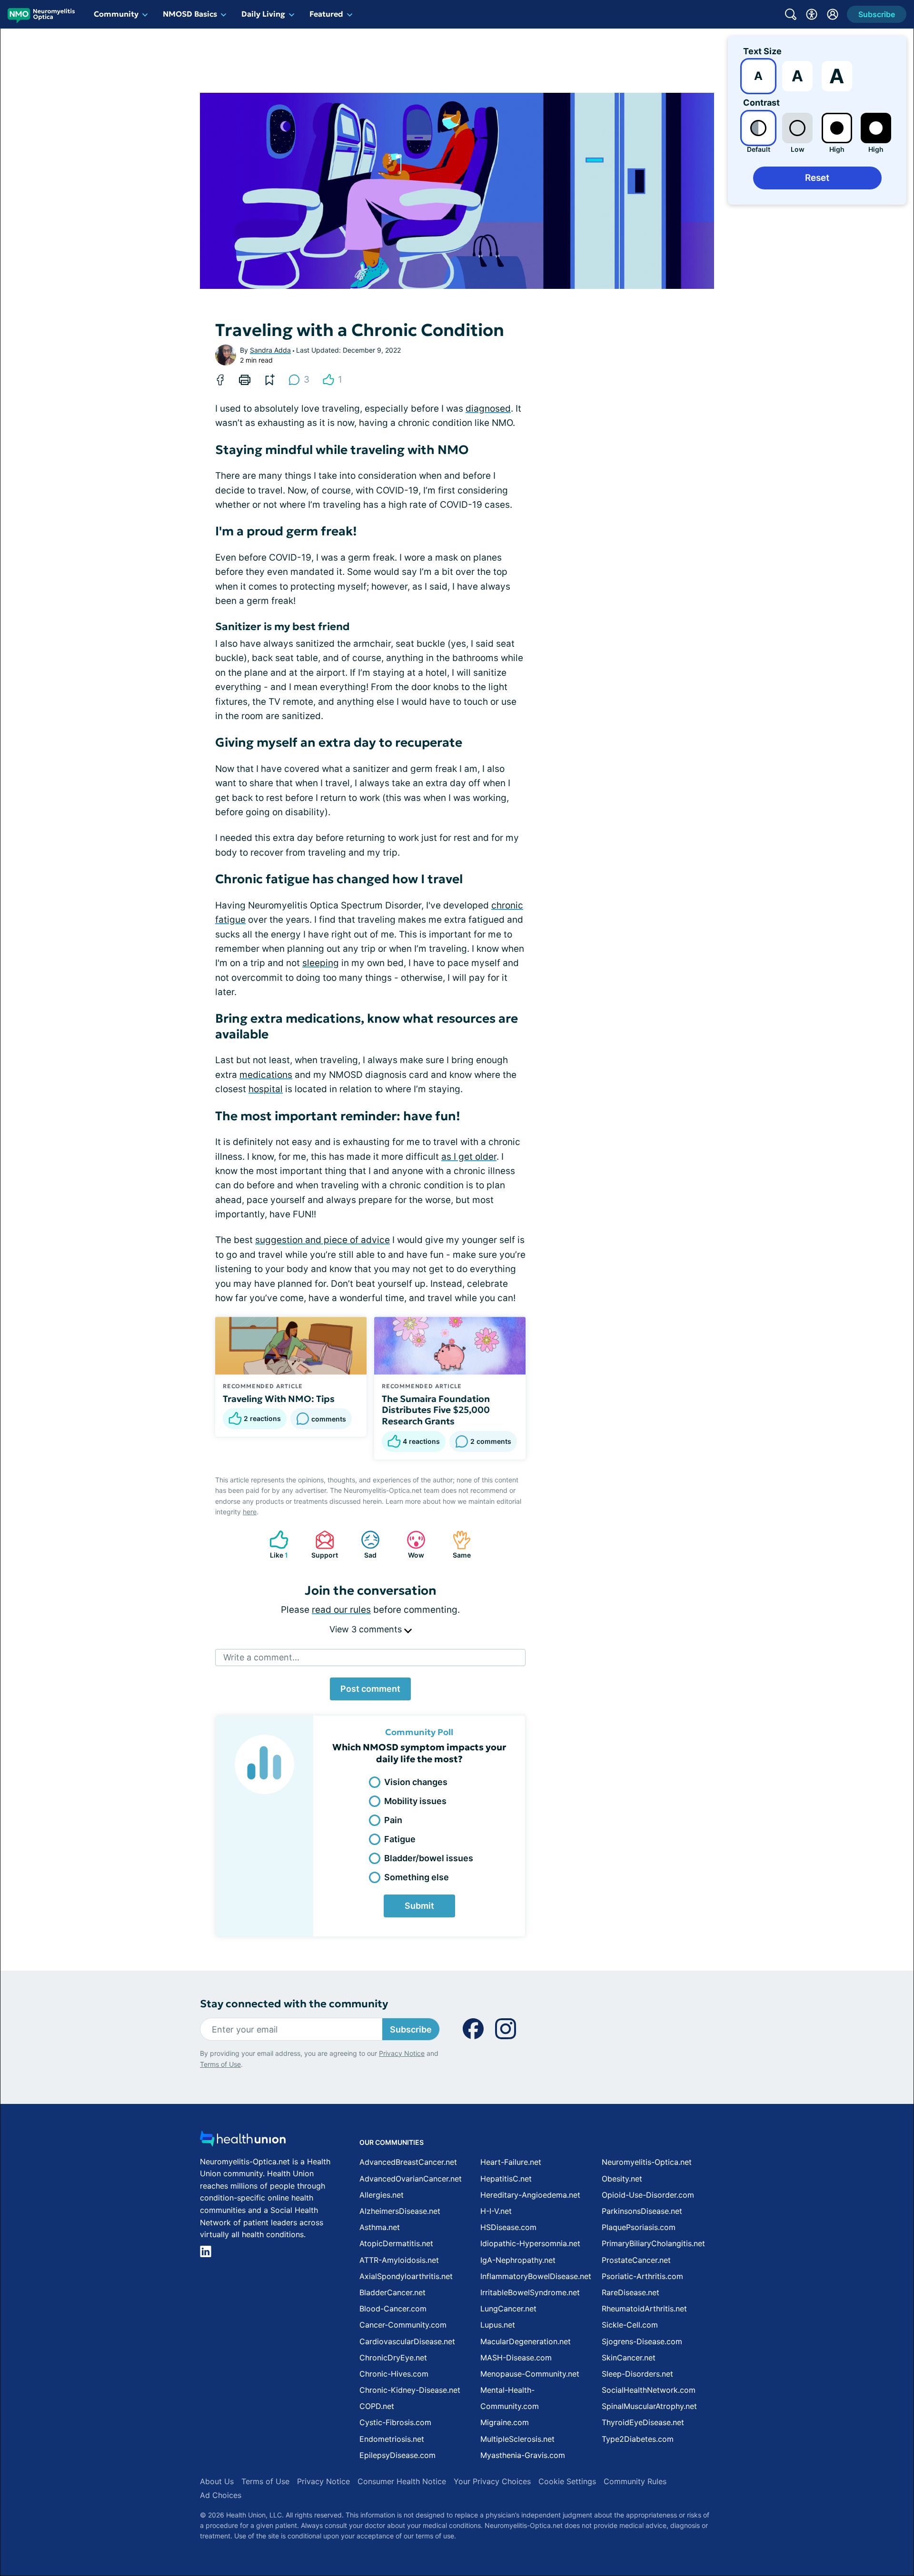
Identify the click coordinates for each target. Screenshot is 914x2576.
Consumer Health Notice (402, 2481)
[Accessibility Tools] (812, 14)
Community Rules (635, 2481)
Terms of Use (220, 2064)
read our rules (341, 1610)
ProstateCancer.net (636, 2260)
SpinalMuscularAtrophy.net (649, 2406)
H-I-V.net (496, 2211)
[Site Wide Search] (791, 14)
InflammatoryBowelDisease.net (536, 2276)
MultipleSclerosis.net (517, 2439)
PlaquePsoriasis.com (639, 2227)
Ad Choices (221, 2495)
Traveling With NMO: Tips (279, 1399)
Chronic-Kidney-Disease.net (410, 2390)
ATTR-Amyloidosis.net (399, 2260)
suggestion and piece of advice (323, 1240)
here (250, 1512)
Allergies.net (382, 2195)
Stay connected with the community (294, 2004)
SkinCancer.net (629, 2358)
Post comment (370, 1689)
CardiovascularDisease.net (407, 2341)
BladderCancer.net (392, 2292)
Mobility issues (415, 1801)
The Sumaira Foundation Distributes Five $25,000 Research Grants (436, 1410)
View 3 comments (367, 1629)
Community (116, 14)
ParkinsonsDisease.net (642, 2211)
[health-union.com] (243, 2141)
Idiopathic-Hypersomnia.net (530, 2243)
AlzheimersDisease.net (400, 2211)
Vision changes (416, 1782)
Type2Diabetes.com (638, 2439)
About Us (217, 2481)
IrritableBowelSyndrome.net (530, 2292)
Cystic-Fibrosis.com (395, 2422)
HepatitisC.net (506, 2179)
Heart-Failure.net (511, 2162)
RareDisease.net (631, 2292)
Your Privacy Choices (492, 2481)
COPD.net (377, 2406)
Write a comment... (261, 1657)
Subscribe (411, 2029)
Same (457, 1545)
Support (322, 1545)
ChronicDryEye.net (393, 2358)
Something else (417, 1877)
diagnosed (488, 409)
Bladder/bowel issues (429, 1858)
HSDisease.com (508, 2227)
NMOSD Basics (190, 14)
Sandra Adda (270, 350)
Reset (817, 178)
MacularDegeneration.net (526, 2341)
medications (266, 1075)
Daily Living (263, 14)
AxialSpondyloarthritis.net (406, 2276)
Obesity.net (622, 2179)
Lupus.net (498, 2325)
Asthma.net (380, 2227)
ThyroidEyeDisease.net (643, 2422)
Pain (393, 1820)
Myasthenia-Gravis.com (523, 2455)
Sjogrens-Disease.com (642, 2341)
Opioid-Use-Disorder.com (648, 2195)
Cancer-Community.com (403, 2325)
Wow (411, 1545)
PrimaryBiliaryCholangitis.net (653, 2243)
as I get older (469, 1157)
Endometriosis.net (392, 2439)
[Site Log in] (833, 14)
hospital (266, 1089)
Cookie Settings (567, 2481)
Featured (326, 14)
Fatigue (400, 1839)
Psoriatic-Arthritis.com (642, 2276)
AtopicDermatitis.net (396, 2243)
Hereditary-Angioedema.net (530, 2195)
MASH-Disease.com (516, 2358)
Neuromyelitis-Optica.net (647, 2162)
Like (274, 1545)
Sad (364, 1545)
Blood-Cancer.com (393, 2309)
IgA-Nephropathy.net (518, 2260)
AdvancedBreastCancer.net (408, 2162)
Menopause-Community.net (530, 2374)
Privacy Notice (402, 2053)
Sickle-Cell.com (630, 2325)
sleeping (321, 963)
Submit (419, 1906)
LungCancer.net (508, 2309)
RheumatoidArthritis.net (644, 2309)
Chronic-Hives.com (394, 2374)
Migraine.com (505, 2422)
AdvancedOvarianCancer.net (411, 2179)
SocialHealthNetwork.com (649, 2390)
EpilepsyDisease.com (397, 2455)
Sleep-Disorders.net (637, 2374)
